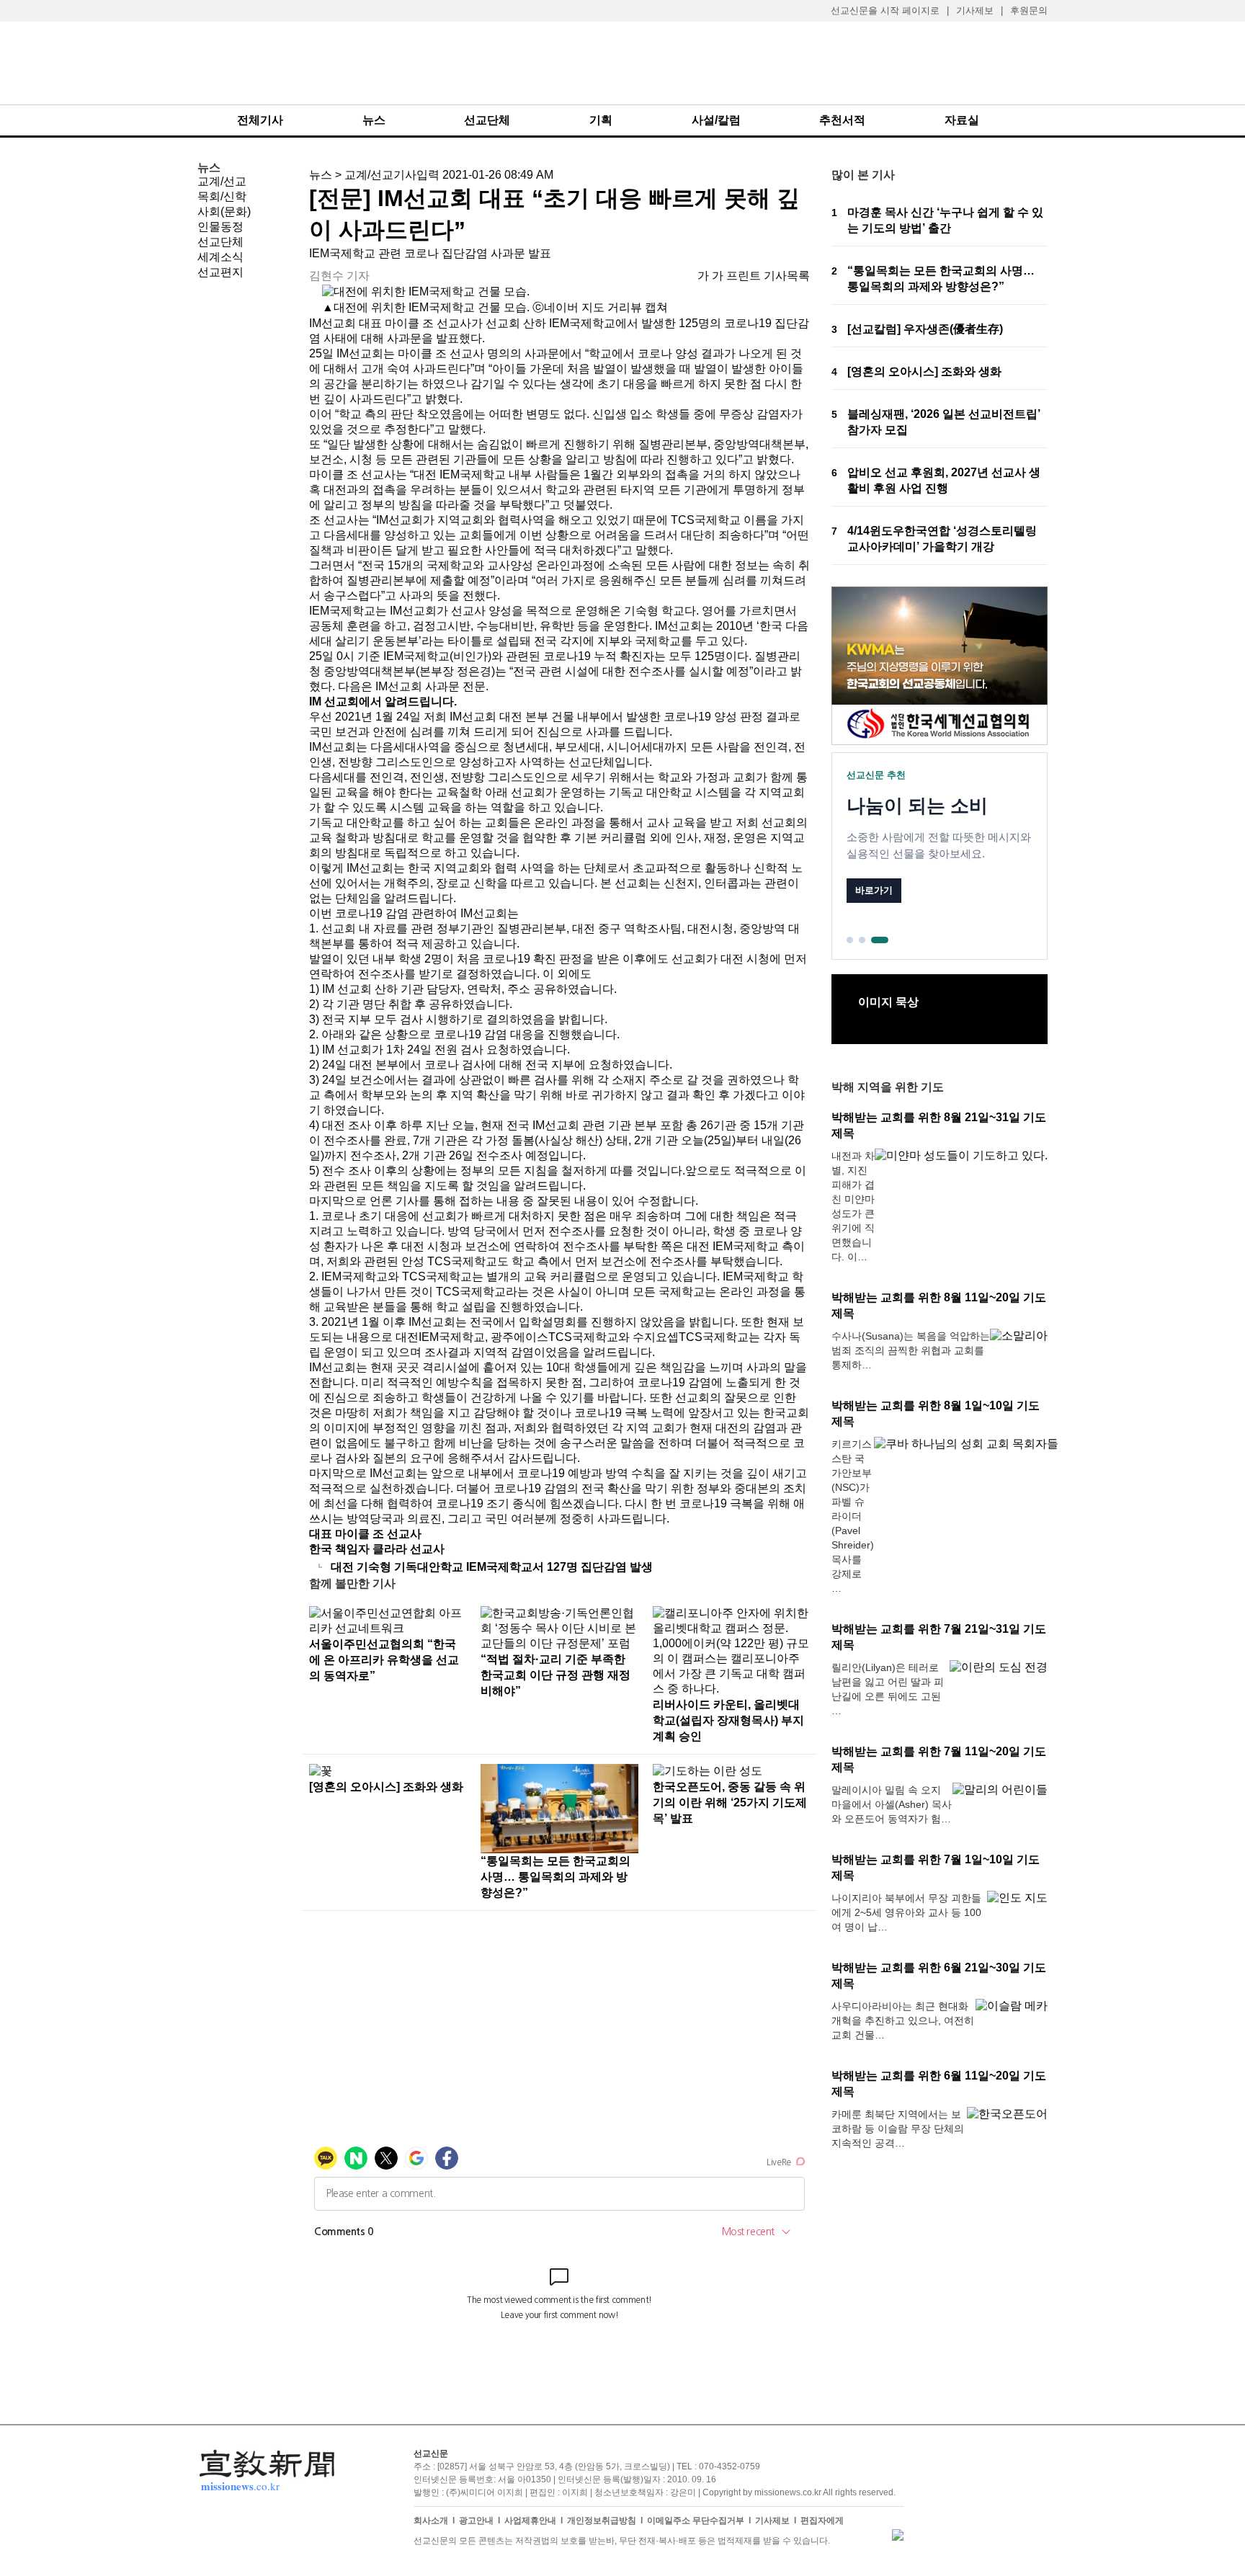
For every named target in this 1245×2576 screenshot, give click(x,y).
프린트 (744, 276)
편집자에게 (822, 2521)
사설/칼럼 (716, 120)
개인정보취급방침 (602, 2521)
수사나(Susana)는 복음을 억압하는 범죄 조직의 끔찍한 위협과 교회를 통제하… (911, 1350)
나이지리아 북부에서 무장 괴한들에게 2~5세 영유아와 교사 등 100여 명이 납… (906, 1912)
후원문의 (1029, 10)
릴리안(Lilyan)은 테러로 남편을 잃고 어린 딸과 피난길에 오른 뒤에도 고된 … (888, 1689)
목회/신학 (222, 196)
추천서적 (842, 120)
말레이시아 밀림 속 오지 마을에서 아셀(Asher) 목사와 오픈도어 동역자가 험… (892, 1804)
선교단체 (487, 120)
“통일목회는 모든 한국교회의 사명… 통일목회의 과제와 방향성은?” (555, 1877)
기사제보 (975, 10)
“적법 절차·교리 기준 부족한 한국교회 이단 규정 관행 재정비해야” (555, 1675)
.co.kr (240, 2486)
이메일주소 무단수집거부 (696, 2521)
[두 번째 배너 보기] (862, 940)
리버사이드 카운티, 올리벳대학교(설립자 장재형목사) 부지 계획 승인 (728, 1720)
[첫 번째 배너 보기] (850, 940)
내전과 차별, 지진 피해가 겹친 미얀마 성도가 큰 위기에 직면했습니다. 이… (853, 1206)
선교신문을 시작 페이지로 (885, 10)
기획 (601, 120)
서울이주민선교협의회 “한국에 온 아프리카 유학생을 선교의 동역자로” (384, 1660)
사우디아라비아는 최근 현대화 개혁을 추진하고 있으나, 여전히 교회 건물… (903, 2020)
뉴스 (374, 120)
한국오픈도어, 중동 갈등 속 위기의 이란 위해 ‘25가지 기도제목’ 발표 (730, 1802)
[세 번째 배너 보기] (880, 940)
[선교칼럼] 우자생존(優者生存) (925, 329)
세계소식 (220, 257)
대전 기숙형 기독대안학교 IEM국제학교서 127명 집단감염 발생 (492, 1567)
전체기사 (260, 120)
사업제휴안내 (530, 2521)
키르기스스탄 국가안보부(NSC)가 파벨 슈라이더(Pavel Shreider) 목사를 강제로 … (853, 1516)
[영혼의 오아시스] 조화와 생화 (386, 1787)
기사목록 (787, 276)
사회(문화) (224, 211)
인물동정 (220, 227)
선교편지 (220, 272)
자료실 (962, 120)
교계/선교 (222, 181)
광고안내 (476, 2521)
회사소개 (431, 2521)
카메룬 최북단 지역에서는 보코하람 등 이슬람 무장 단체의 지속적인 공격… (898, 2129)
